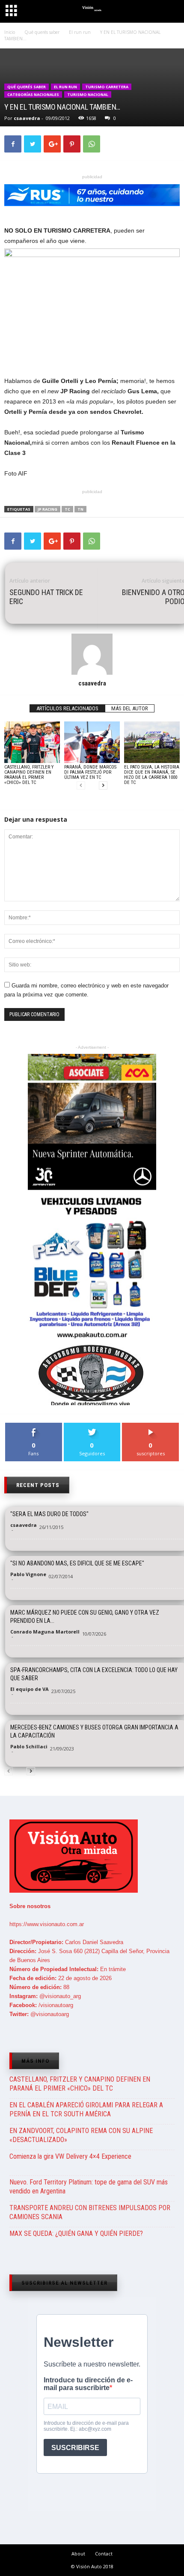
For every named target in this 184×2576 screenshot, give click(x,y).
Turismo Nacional (88, 94)
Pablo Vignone (28, 1574)
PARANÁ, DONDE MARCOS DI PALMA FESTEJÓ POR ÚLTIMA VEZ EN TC (90, 772)
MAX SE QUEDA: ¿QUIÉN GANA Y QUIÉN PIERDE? (76, 2233)
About (78, 2554)
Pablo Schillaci (29, 1746)
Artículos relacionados (67, 708)
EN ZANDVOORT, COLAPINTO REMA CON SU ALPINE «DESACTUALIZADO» (81, 2135)
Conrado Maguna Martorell (45, 1632)
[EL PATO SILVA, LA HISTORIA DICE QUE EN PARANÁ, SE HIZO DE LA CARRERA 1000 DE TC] (152, 742)
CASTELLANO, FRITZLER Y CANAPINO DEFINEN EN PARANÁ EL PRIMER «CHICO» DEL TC (29, 775)
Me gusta (34, 1426)
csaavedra (27, 118)
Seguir (92, 1426)
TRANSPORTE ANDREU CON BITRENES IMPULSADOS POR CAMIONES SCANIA (90, 2212)
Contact (104, 2554)
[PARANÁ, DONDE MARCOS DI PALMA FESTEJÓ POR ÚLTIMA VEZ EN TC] (92, 742)
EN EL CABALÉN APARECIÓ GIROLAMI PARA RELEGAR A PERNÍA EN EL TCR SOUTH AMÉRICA (86, 2109)
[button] (170, 12)
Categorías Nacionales (33, 94)
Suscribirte (151, 1426)
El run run (65, 87)
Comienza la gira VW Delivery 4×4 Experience (70, 2156)
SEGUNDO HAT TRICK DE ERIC (46, 597)
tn (80, 509)
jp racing (47, 509)
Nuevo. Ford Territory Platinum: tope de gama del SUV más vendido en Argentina (89, 2187)
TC (67, 509)
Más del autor (130, 708)
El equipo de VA (30, 1689)
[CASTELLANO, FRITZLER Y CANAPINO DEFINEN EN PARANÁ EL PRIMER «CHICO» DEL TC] (32, 742)
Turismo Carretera (107, 87)
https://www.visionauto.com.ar (47, 1924)
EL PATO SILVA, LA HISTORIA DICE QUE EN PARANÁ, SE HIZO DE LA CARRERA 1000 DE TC (152, 775)
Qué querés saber (27, 87)
